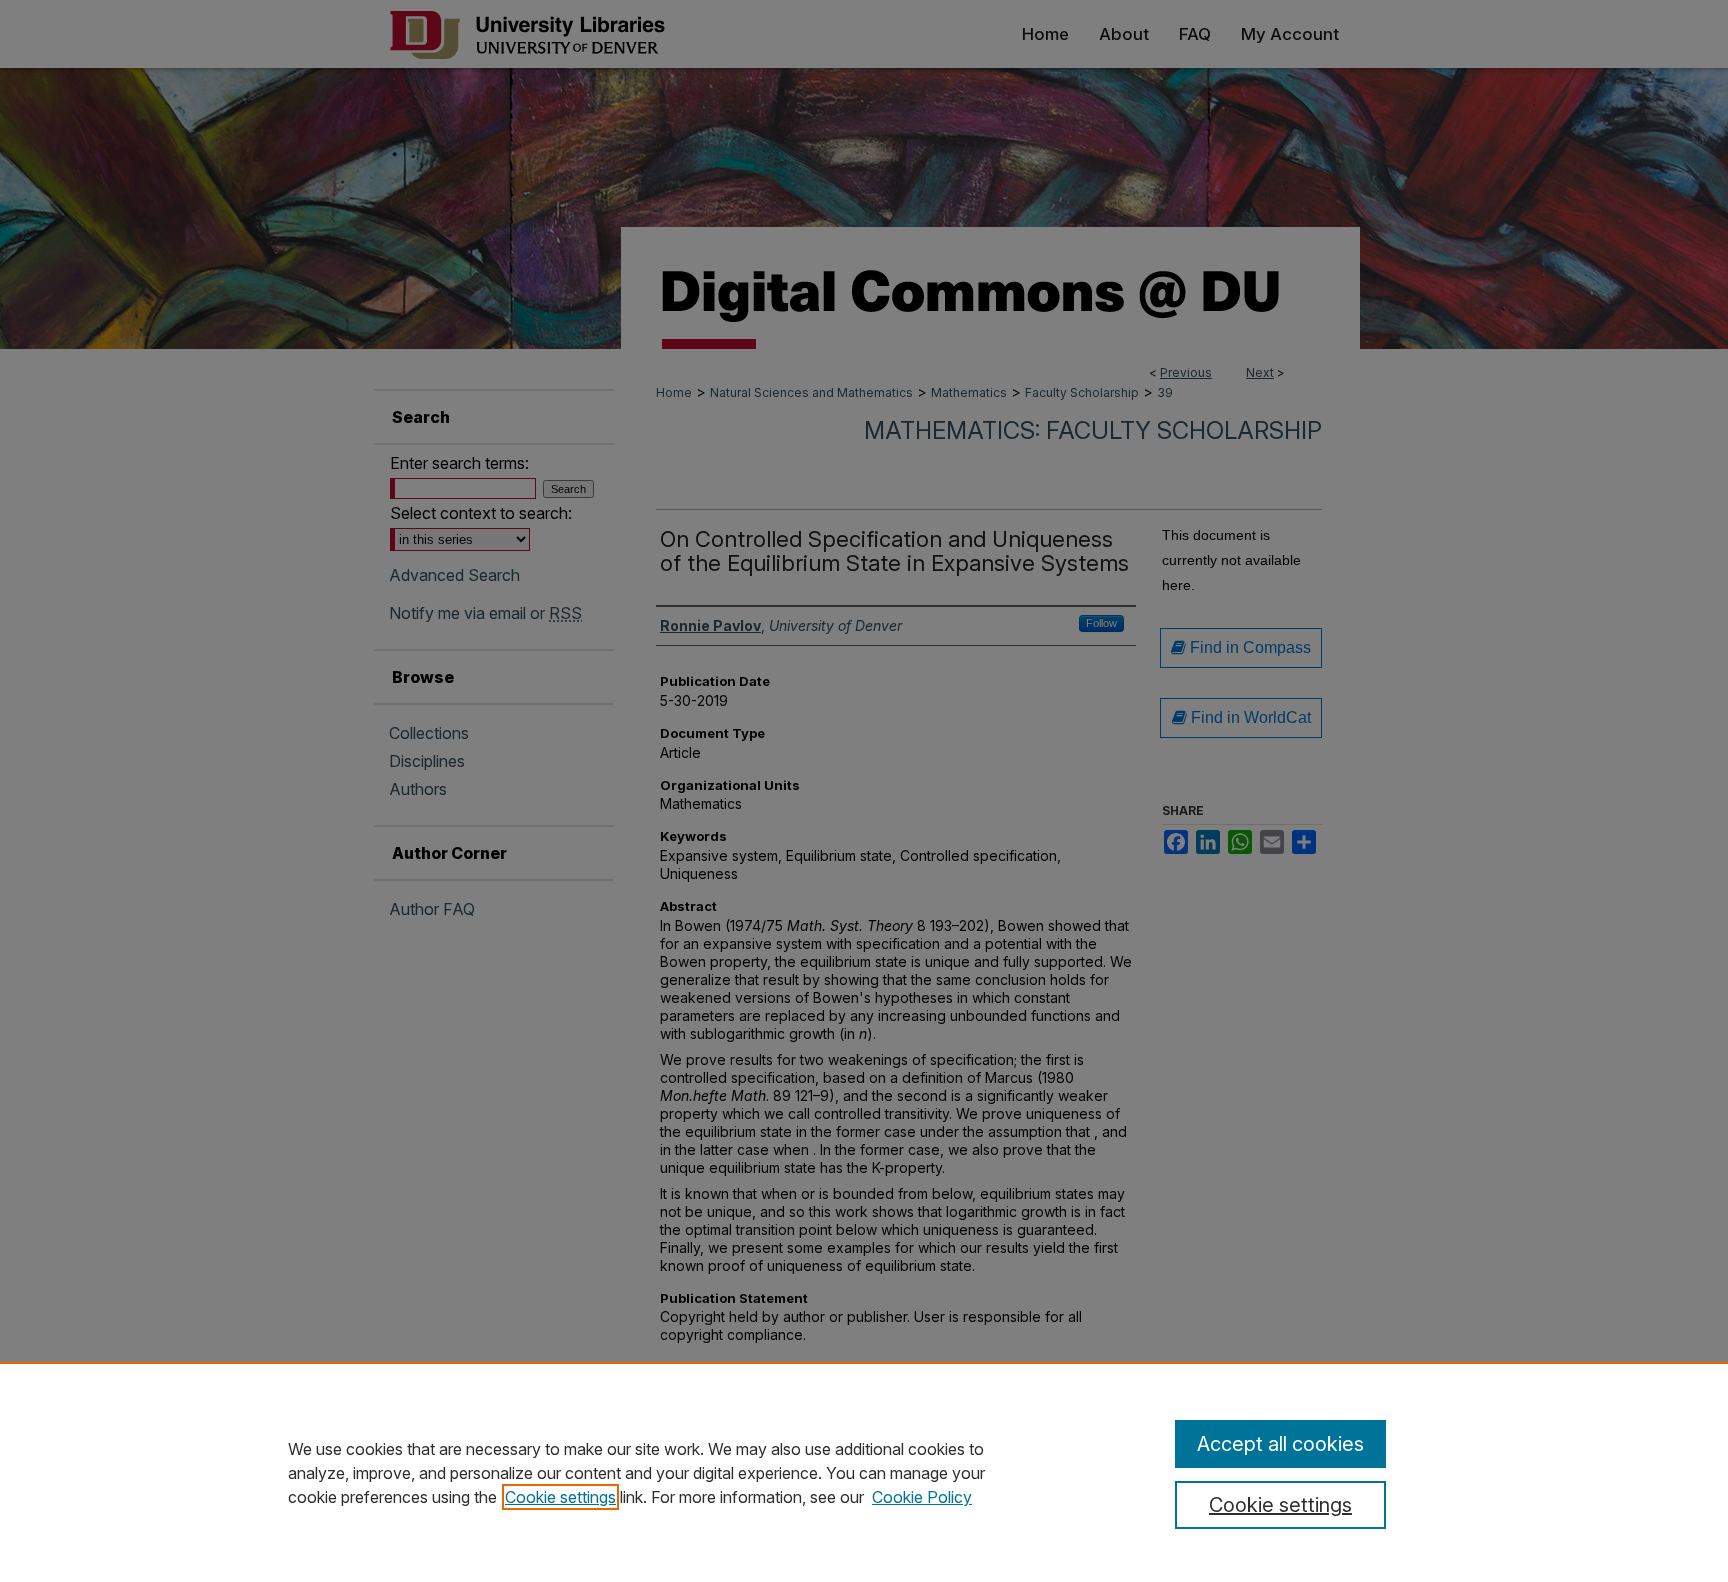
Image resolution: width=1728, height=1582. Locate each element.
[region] (864, 1472)
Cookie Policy (922, 1497)
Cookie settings (560, 1497)
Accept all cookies (1280, 1444)
